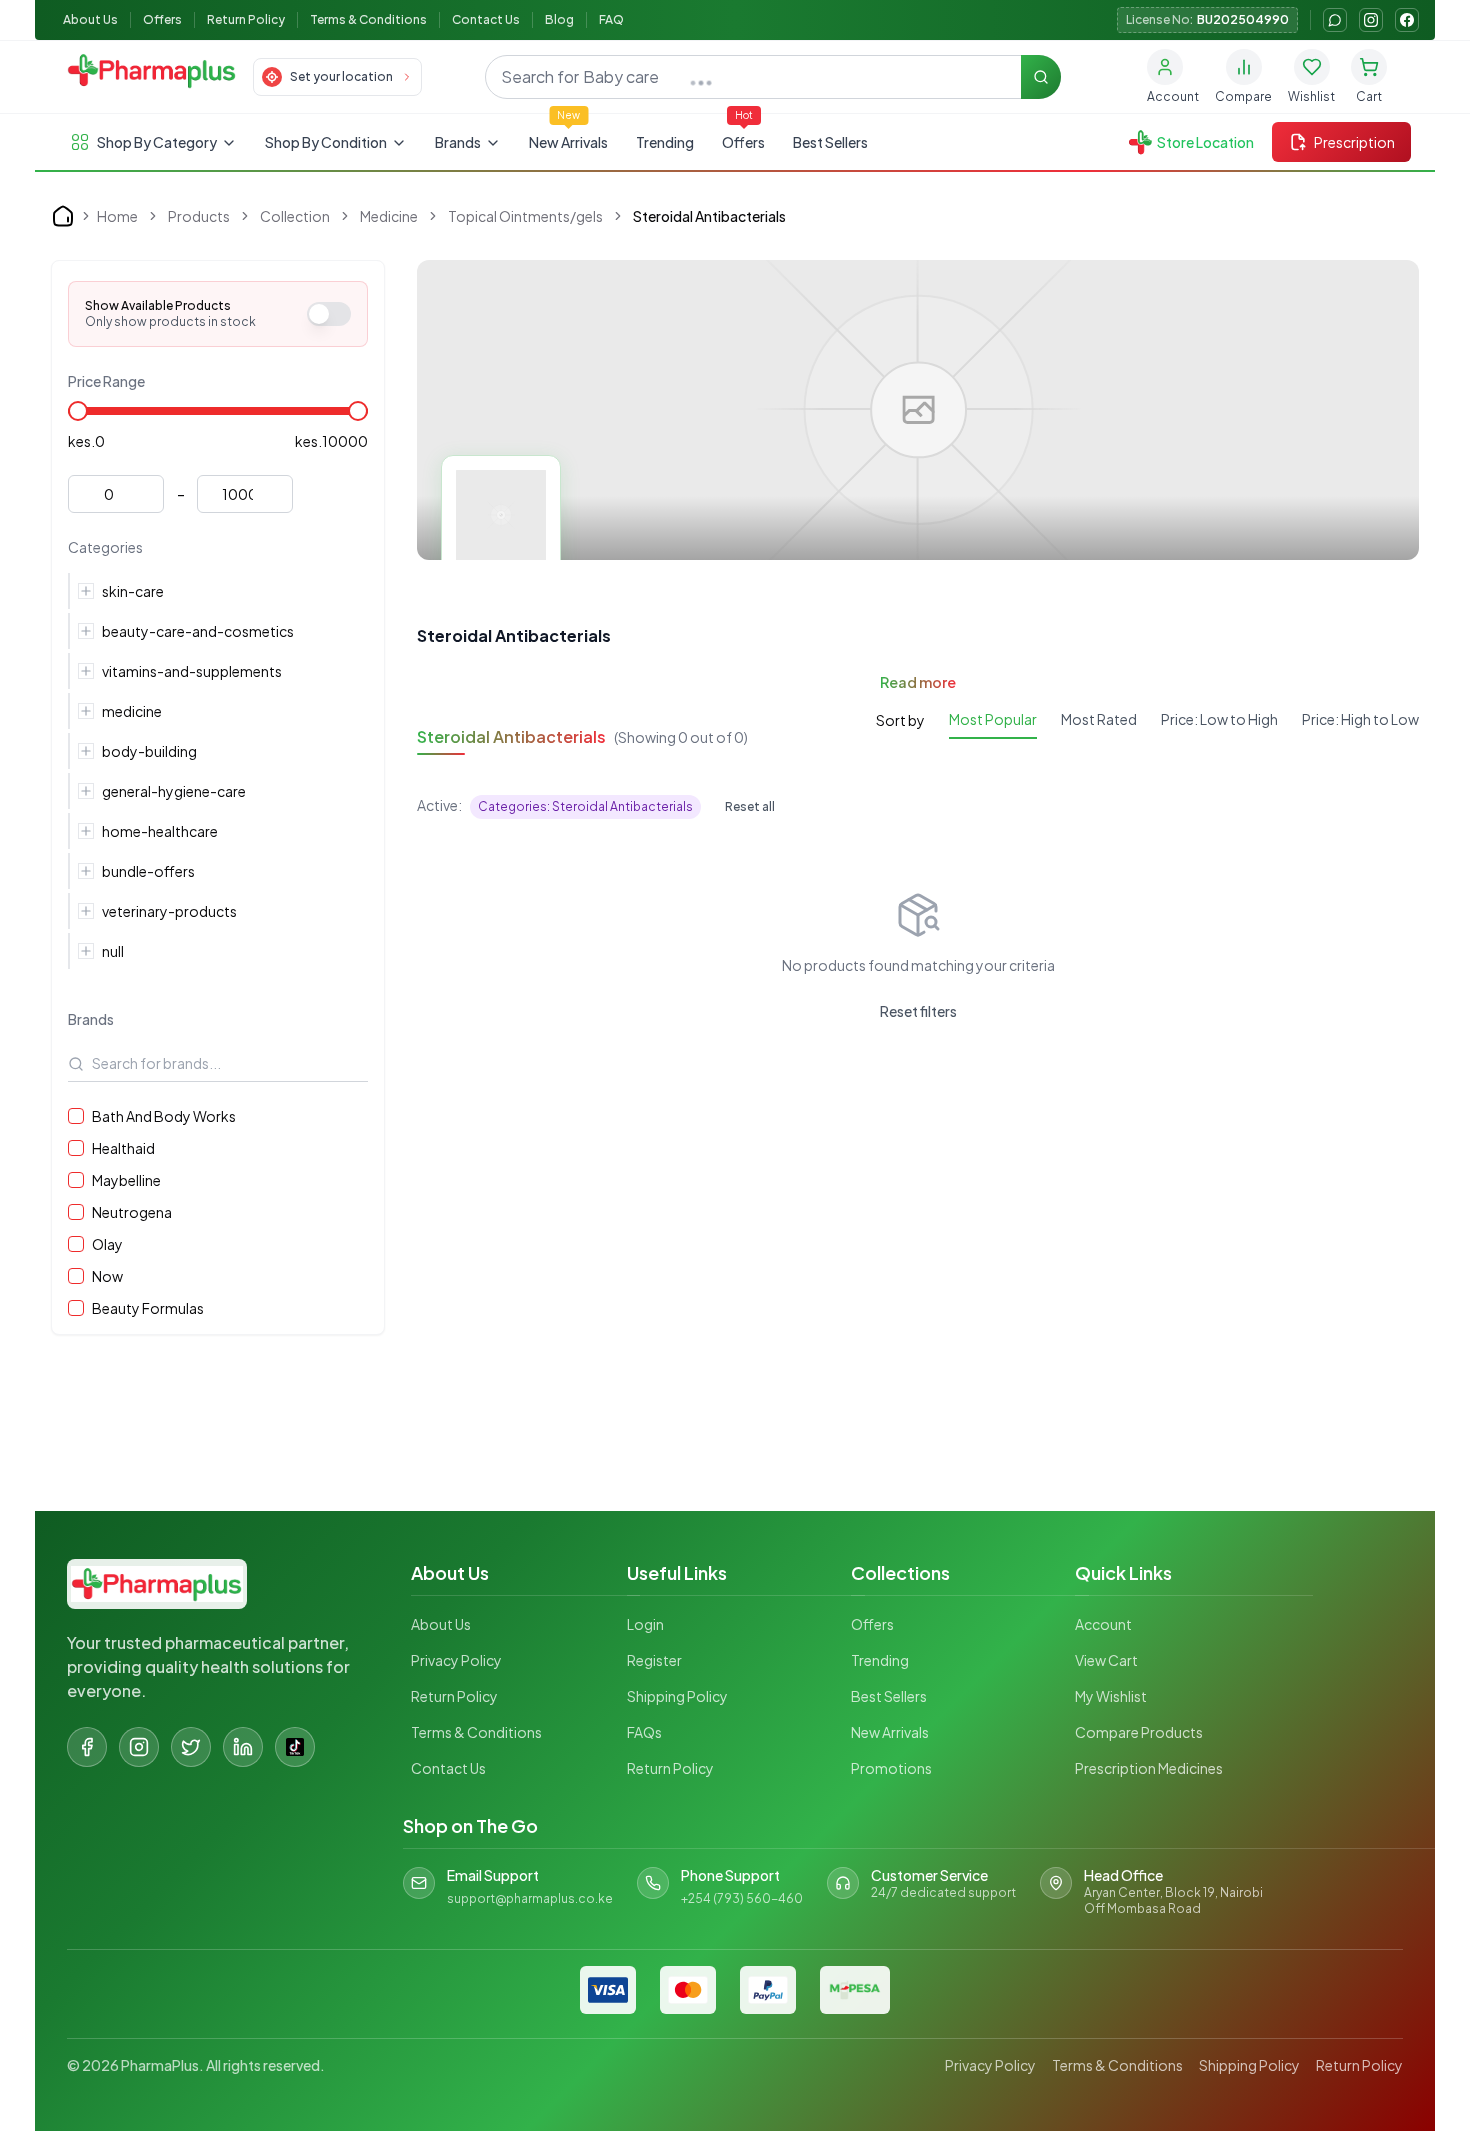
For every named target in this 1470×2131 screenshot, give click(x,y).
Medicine (389, 216)
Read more (918, 682)
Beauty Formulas (148, 1308)
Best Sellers (830, 142)
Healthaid (123, 1148)
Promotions (891, 1768)
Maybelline (126, 1180)
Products (199, 216)
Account (1103, 1624)
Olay (107, 1244)
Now (107, 1276)
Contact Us (486, 19)
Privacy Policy (456, 1660)
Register (654, 1660)
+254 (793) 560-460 (742, 1898)
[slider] (78, 411)
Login (645, 1624)
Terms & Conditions (368, 19)
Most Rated (1099, 719)
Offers (162, 19)
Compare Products (1139, 1732)
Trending (665, 142)
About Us (90, 19)
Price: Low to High (1219, 719)
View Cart (1106, 1660)
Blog (559, 19)
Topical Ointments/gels (525, 216)
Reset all (750, 806)
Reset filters (918, 1011)
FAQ (611, 19)
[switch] (329, 314)
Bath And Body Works (164, 1116)
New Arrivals (568, 142)
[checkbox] (76, 1116)
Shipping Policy (677, 1696)
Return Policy (246, 19)
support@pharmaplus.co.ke (530, 1898)
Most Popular (993, 719)
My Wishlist (1111, 1696)
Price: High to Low (1360, 719)
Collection (295, 216)
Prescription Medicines (1149, 1768)
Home (117, 216)
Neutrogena (132, 1212)
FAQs (644, 1732)
